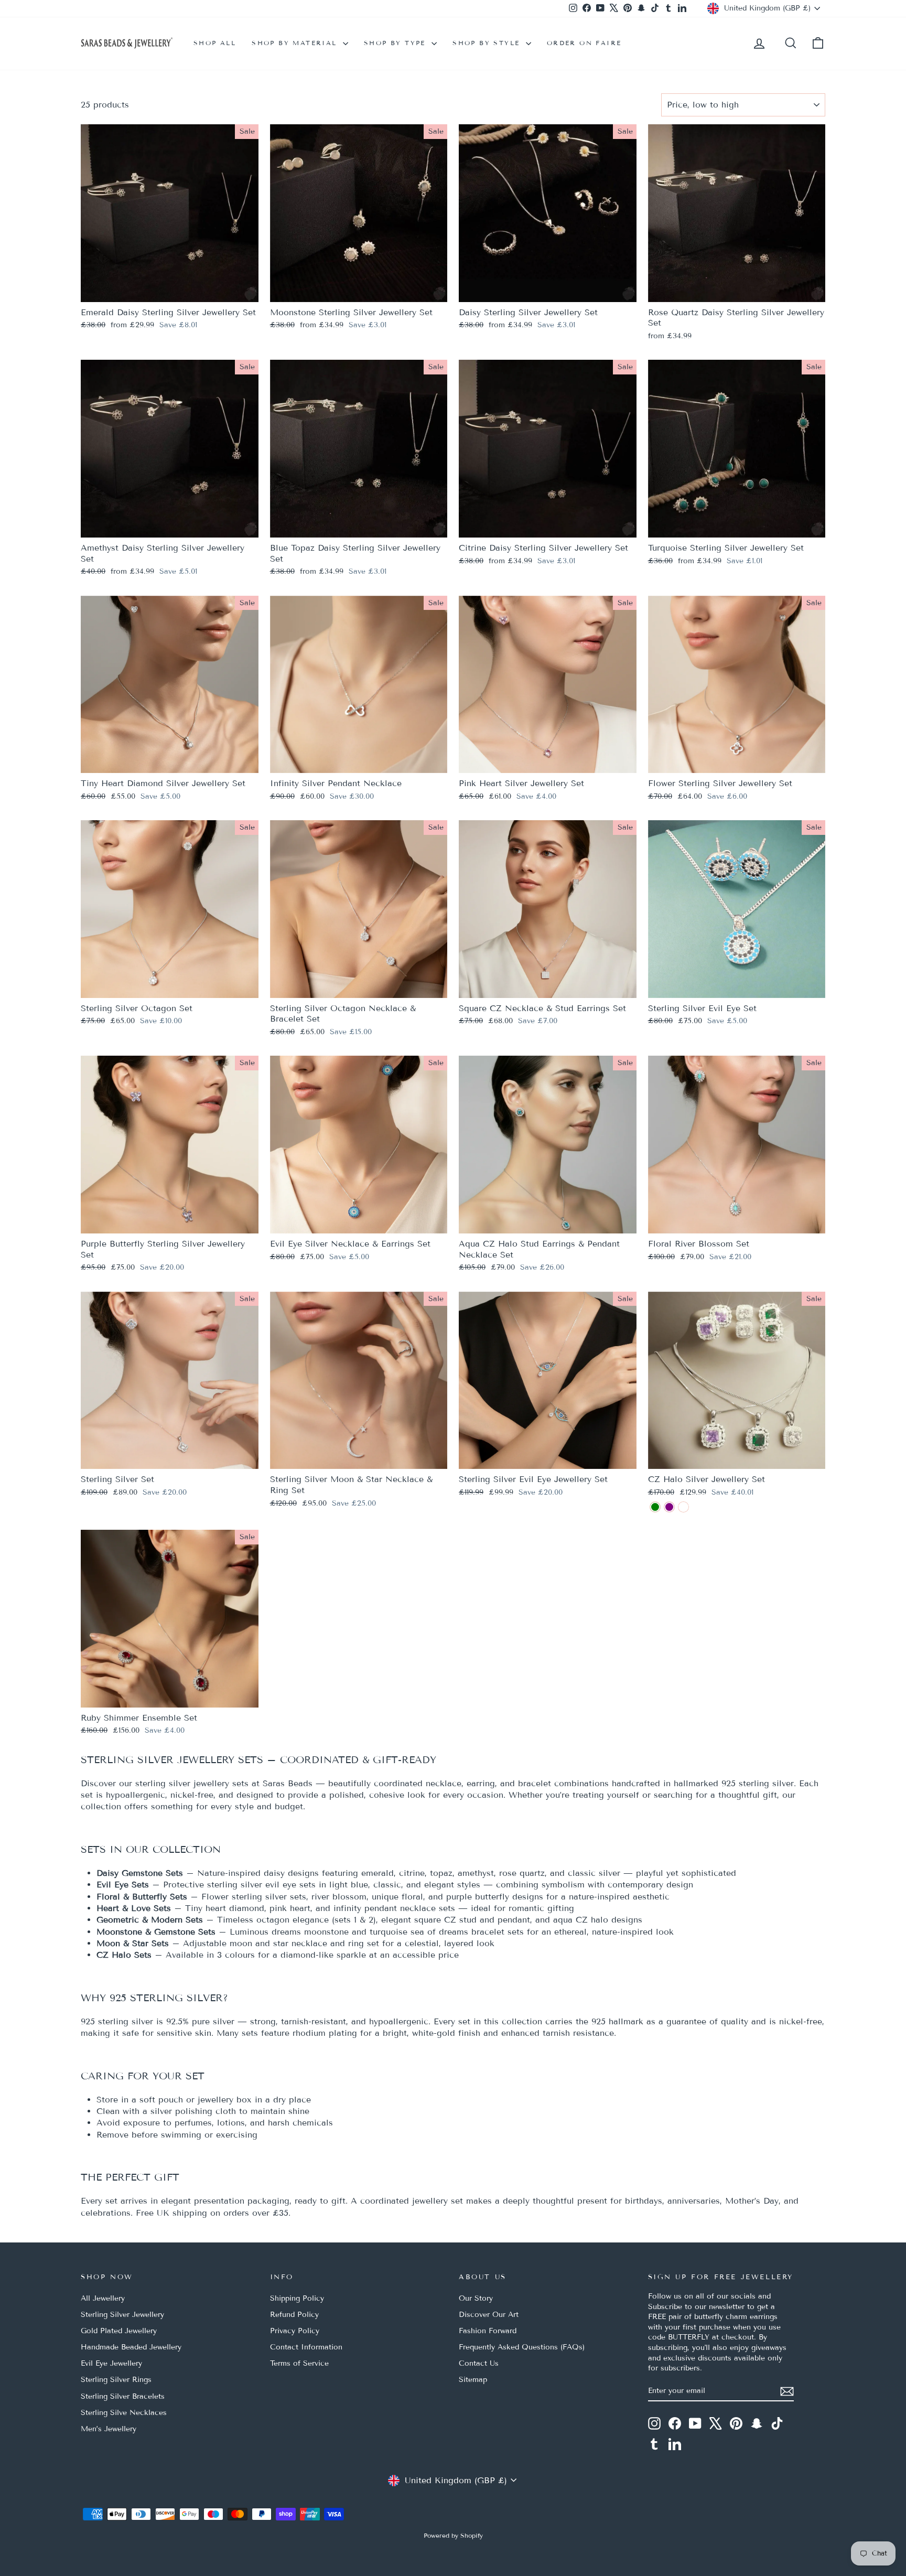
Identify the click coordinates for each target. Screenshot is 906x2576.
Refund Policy (294, 2315)
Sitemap (473, 2380)
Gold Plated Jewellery (119, 2331)
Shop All (215, 43)
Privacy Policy (295, 2331)
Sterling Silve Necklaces (124, 2413)
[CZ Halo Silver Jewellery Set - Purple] (669, 1507)
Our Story (476, 2298)
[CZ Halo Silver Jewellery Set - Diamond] (683, 1507)
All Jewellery (103, 2298)
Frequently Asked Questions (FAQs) (522, 2347)
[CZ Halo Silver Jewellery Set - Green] (655, 1507)
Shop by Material (296, 43)
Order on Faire (584, 43)
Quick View (169, 290)
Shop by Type (396, 43)
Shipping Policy (297, 2298)
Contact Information (306, 2347)
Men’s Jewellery (109, 2429)
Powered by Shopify (453, 2535)
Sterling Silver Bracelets (123, 2396)
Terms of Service (299, 2363)
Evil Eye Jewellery (111, 2363)
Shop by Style (488, 43)
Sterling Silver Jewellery (122, 2315)
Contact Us (479, 2363)
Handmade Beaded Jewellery (131, 2347)
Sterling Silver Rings (116, 2380)
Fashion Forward (488, 2331)
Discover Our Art (489, 2315)
